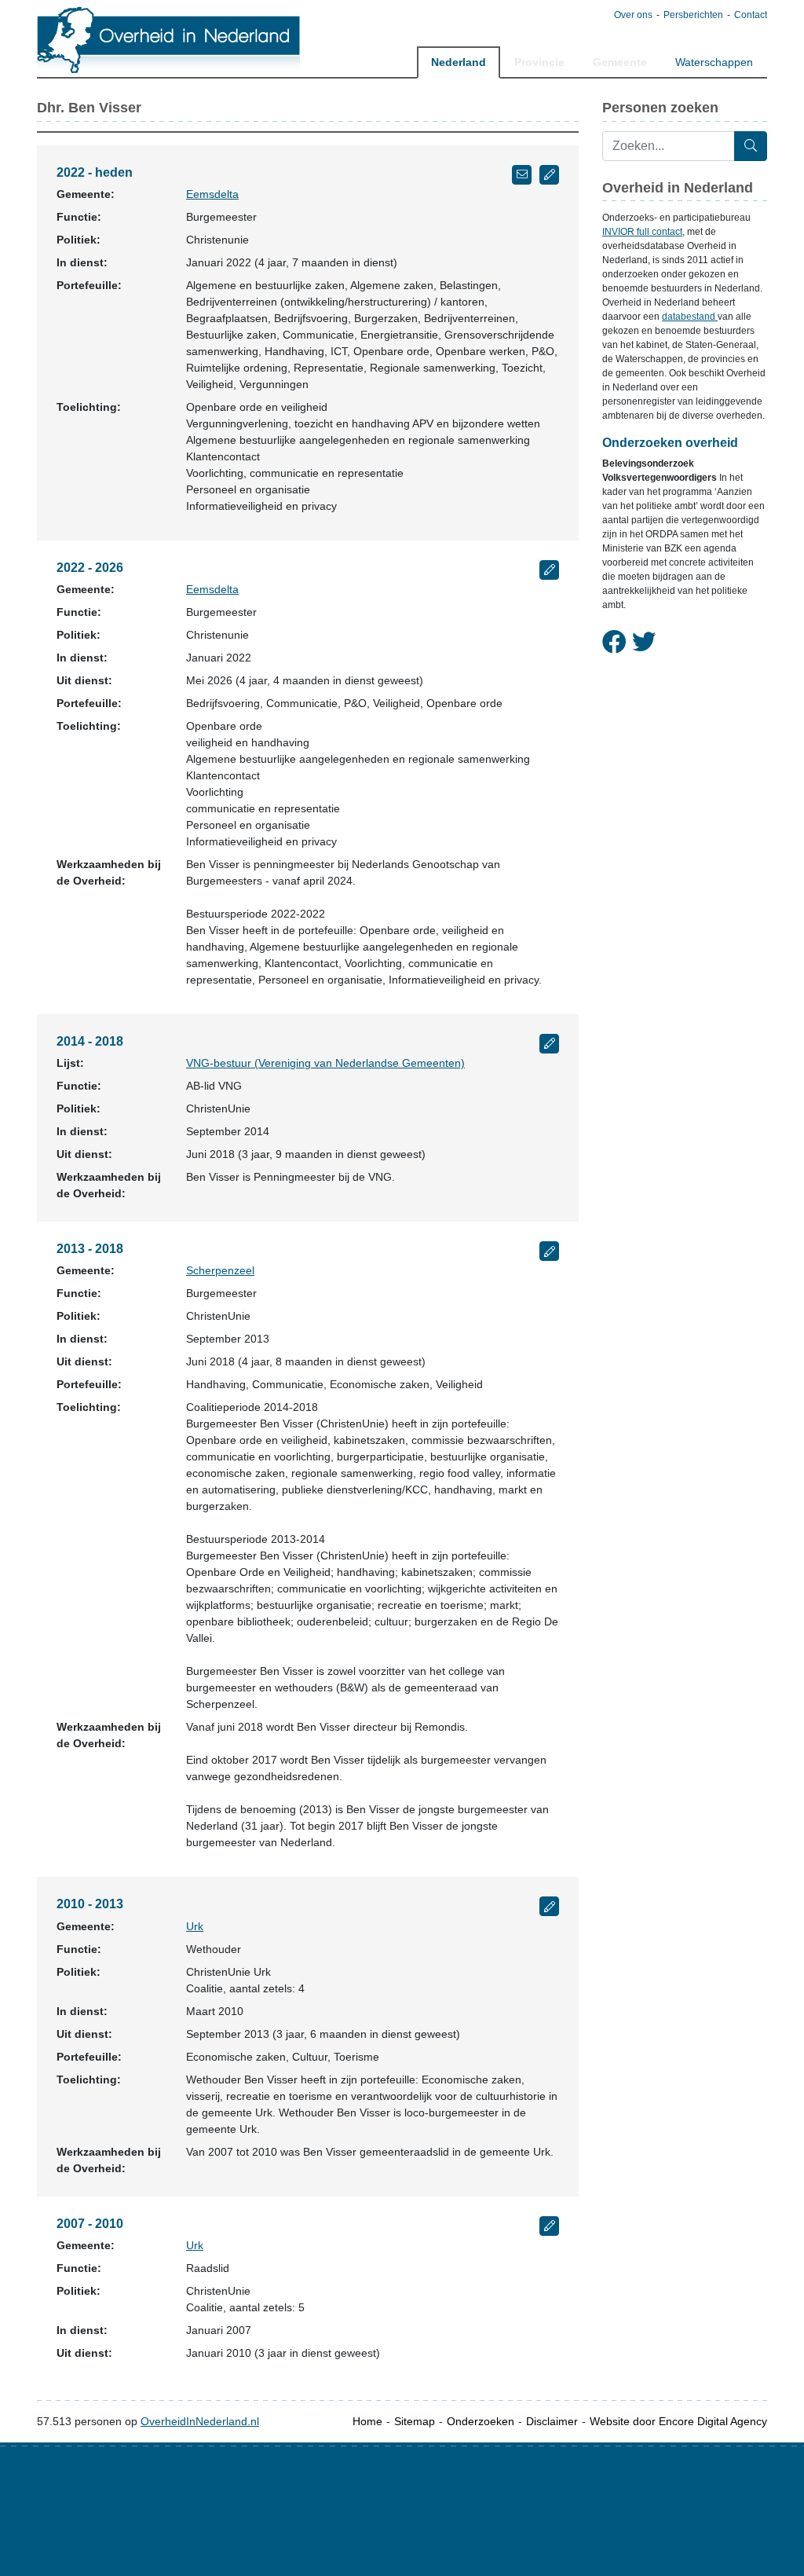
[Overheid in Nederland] (169, 40)
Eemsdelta (212, 194)
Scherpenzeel (220, 1270)
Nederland (459, 62)
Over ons (633, 15)
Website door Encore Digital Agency (678, 2421)
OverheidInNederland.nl (200, 2421)
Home (367, 2421)
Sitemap (415, 2421)
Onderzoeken (481, 2421)
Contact (751, 15)
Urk (195, 1926)
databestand (690, 317)
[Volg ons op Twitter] (644, 643)
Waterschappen (714, 62)
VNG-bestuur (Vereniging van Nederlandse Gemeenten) (325, 1063)
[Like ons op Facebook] (614, 643)
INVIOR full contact (642, 232)
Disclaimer (552, 2421)
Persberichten (693, 15)
